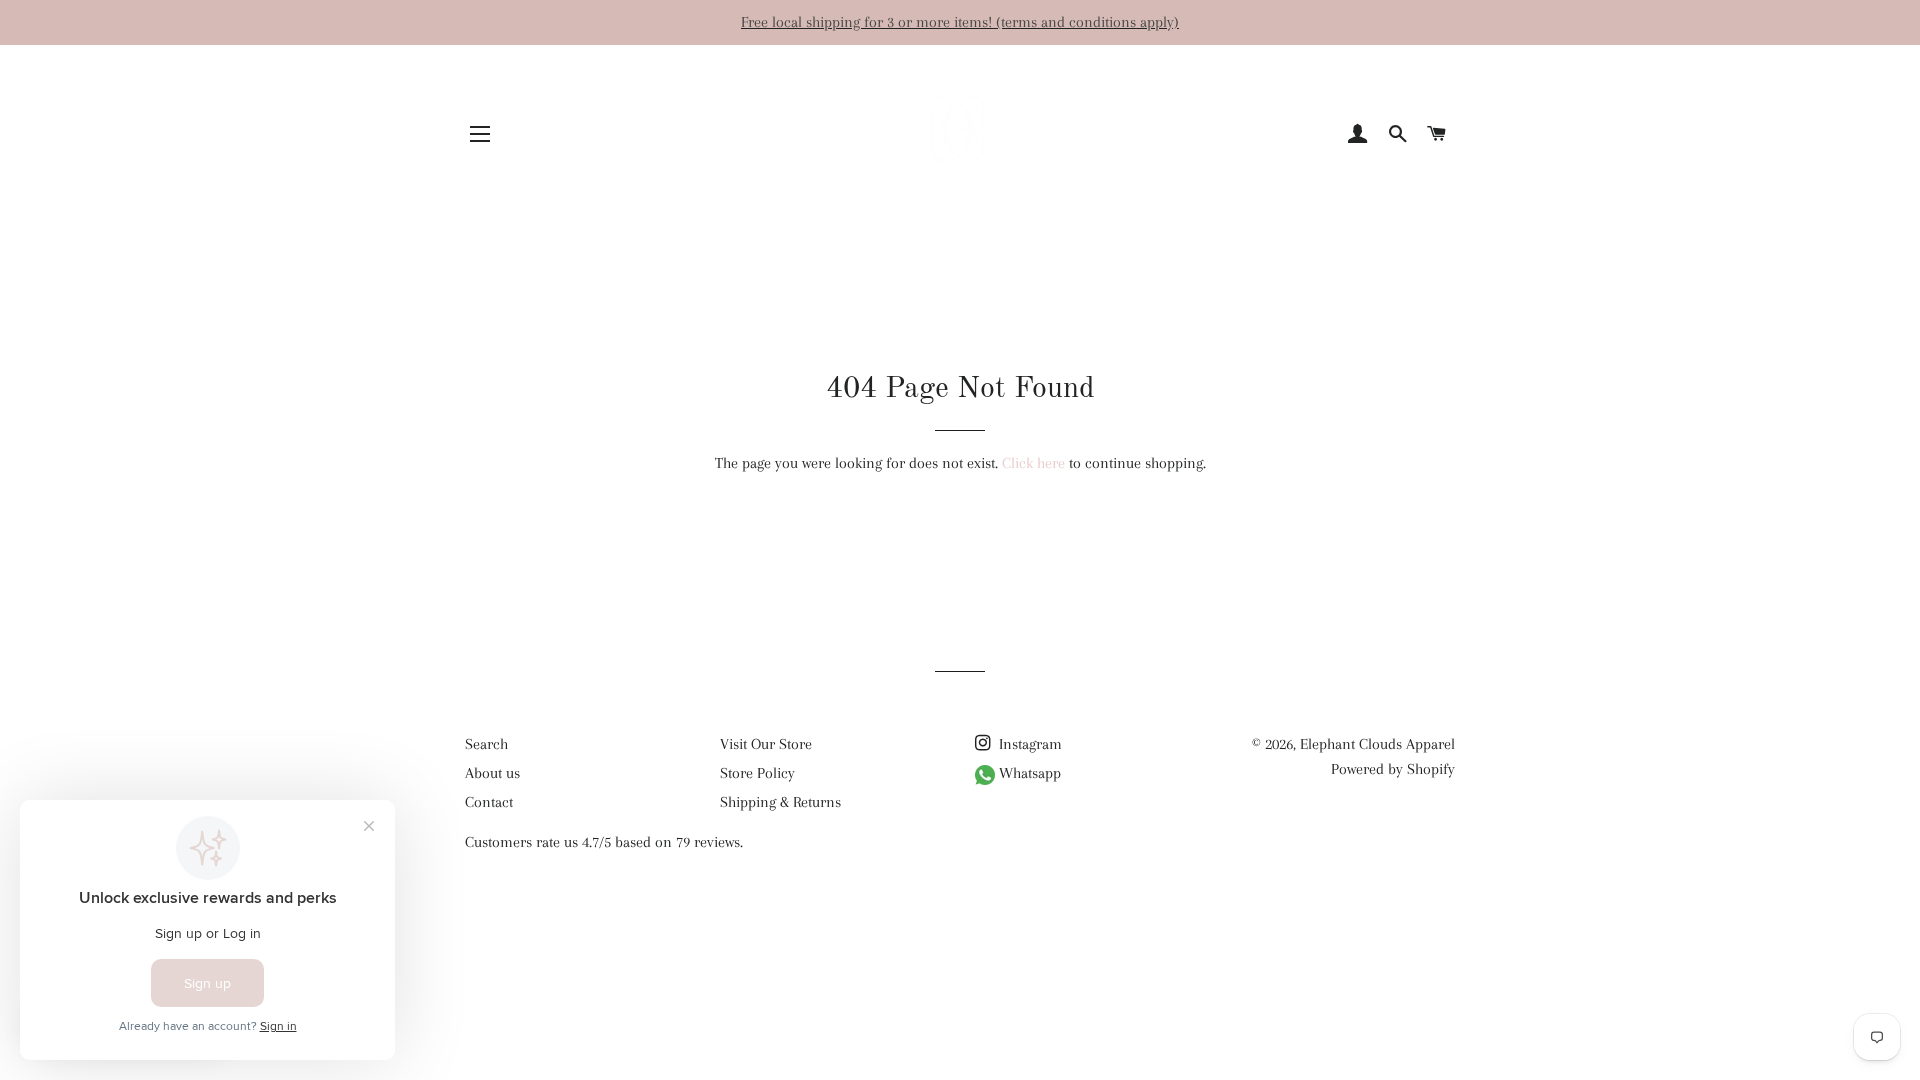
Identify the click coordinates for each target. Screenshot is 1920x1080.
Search (486, 744)
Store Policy (757, 773)
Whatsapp (1028, 773)
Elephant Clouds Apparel (1377, 744)
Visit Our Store (766, 744)
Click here (1033, 463)
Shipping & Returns (780, 802)
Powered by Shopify (1393, 769)
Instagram (1028, 744)
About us (492, 773)
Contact (489, 802)
